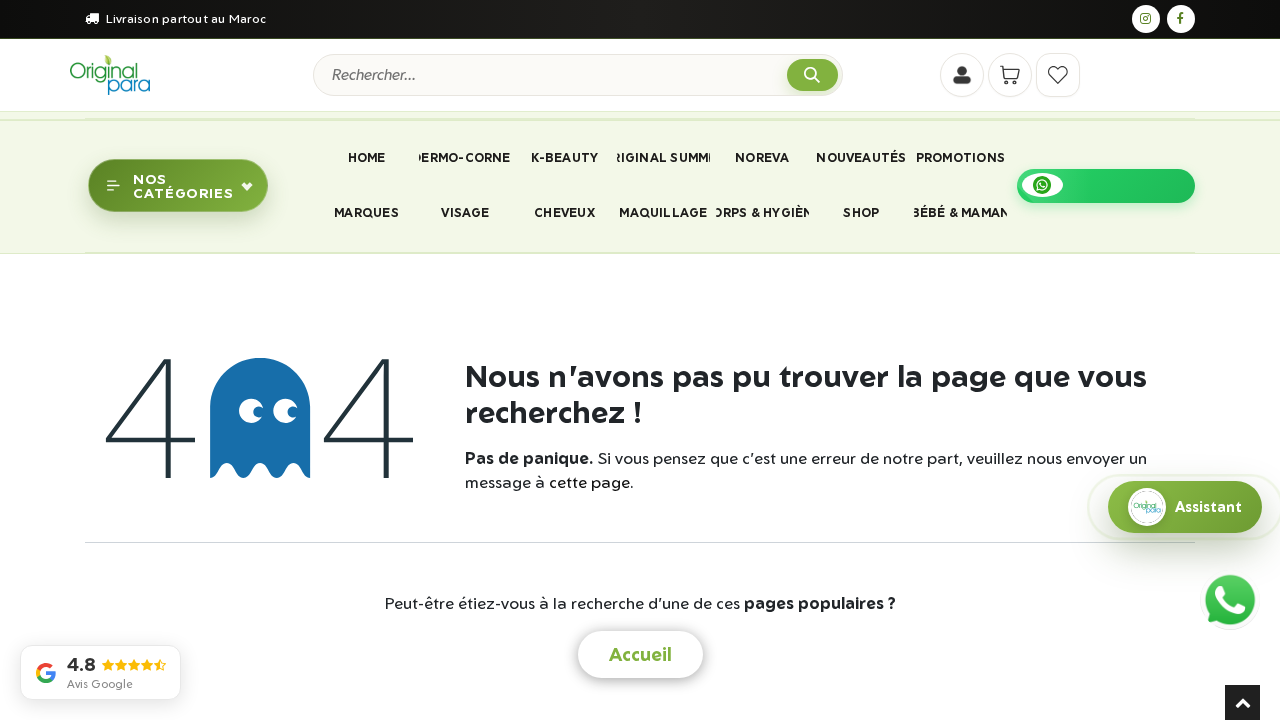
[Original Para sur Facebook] (1181, 19)
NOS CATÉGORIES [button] (183, 185)
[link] (1106, 186)
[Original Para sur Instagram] (1146, 19)
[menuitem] (366, 158)
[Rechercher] (812, 75)
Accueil (640, 654)
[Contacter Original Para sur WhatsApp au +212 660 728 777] (1230, 600)
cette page (589, 482)
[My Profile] (962, 75)
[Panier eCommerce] (1010, 75)
